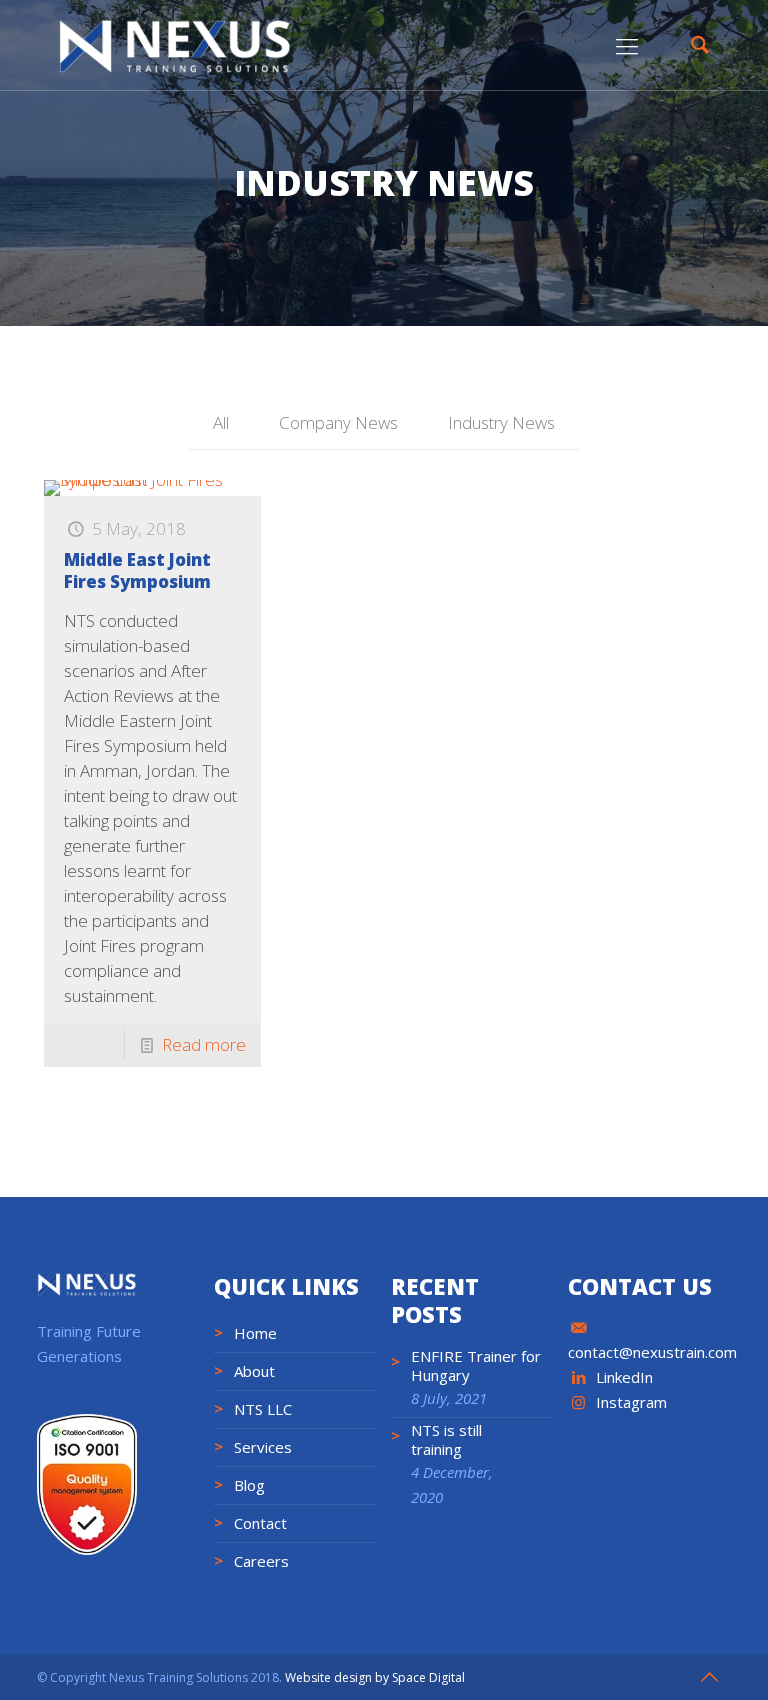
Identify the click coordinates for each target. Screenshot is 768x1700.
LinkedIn (624, 1377)
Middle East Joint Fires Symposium (137, 570)
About (254, 1371)
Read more (204, 1044)
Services (263, 1447)
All (221, 422)
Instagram (631, 1402)
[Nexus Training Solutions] (175, 45)
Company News (338, 422)
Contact (260, 1523)
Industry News (501, 422)
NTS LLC (263, 1409)
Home (255, 1333)
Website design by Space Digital (375, 1677)
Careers (261, 1561)
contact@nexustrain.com (652, 1352)
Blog (249, 1485)
